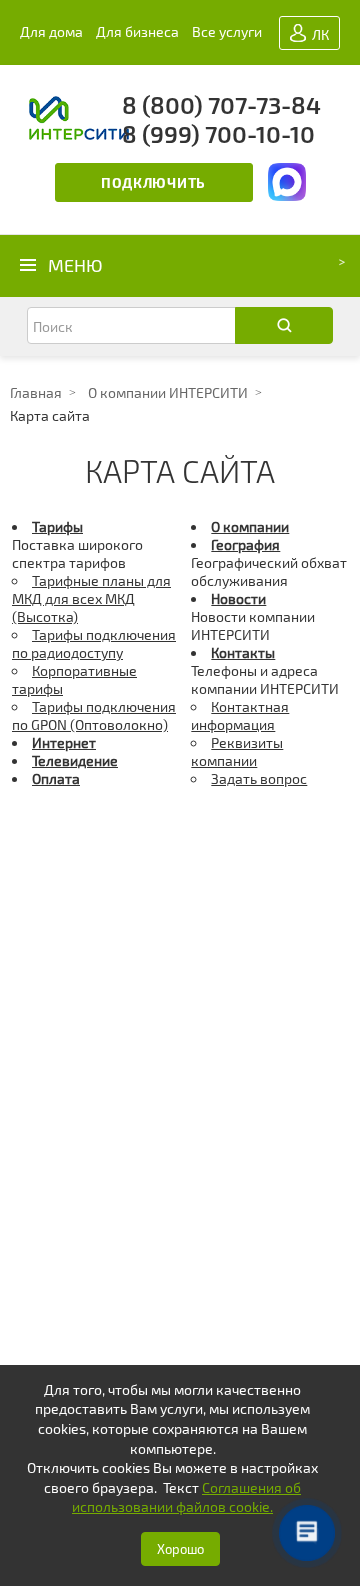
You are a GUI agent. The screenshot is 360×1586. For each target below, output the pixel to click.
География (245, 544)
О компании (250, 526)
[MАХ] (287, 186)
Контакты (243, 652)
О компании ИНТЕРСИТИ (168, 392)
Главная (36, 392)
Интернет (64, 742)
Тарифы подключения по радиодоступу (94, 643)
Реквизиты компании (237, 751)
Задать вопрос (259, 778)
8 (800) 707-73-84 (221, 104)
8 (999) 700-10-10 (218, 133)
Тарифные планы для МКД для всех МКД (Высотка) (91, 598)
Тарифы (57, 526)
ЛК (319, 34)
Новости (238, 598)
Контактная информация (240, 715)
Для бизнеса (137, 31)
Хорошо (180, 1549)
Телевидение (75, 760)
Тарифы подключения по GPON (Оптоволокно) (94, 715)
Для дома (51, 31)
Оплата (56, 778)
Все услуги (227, 31)
